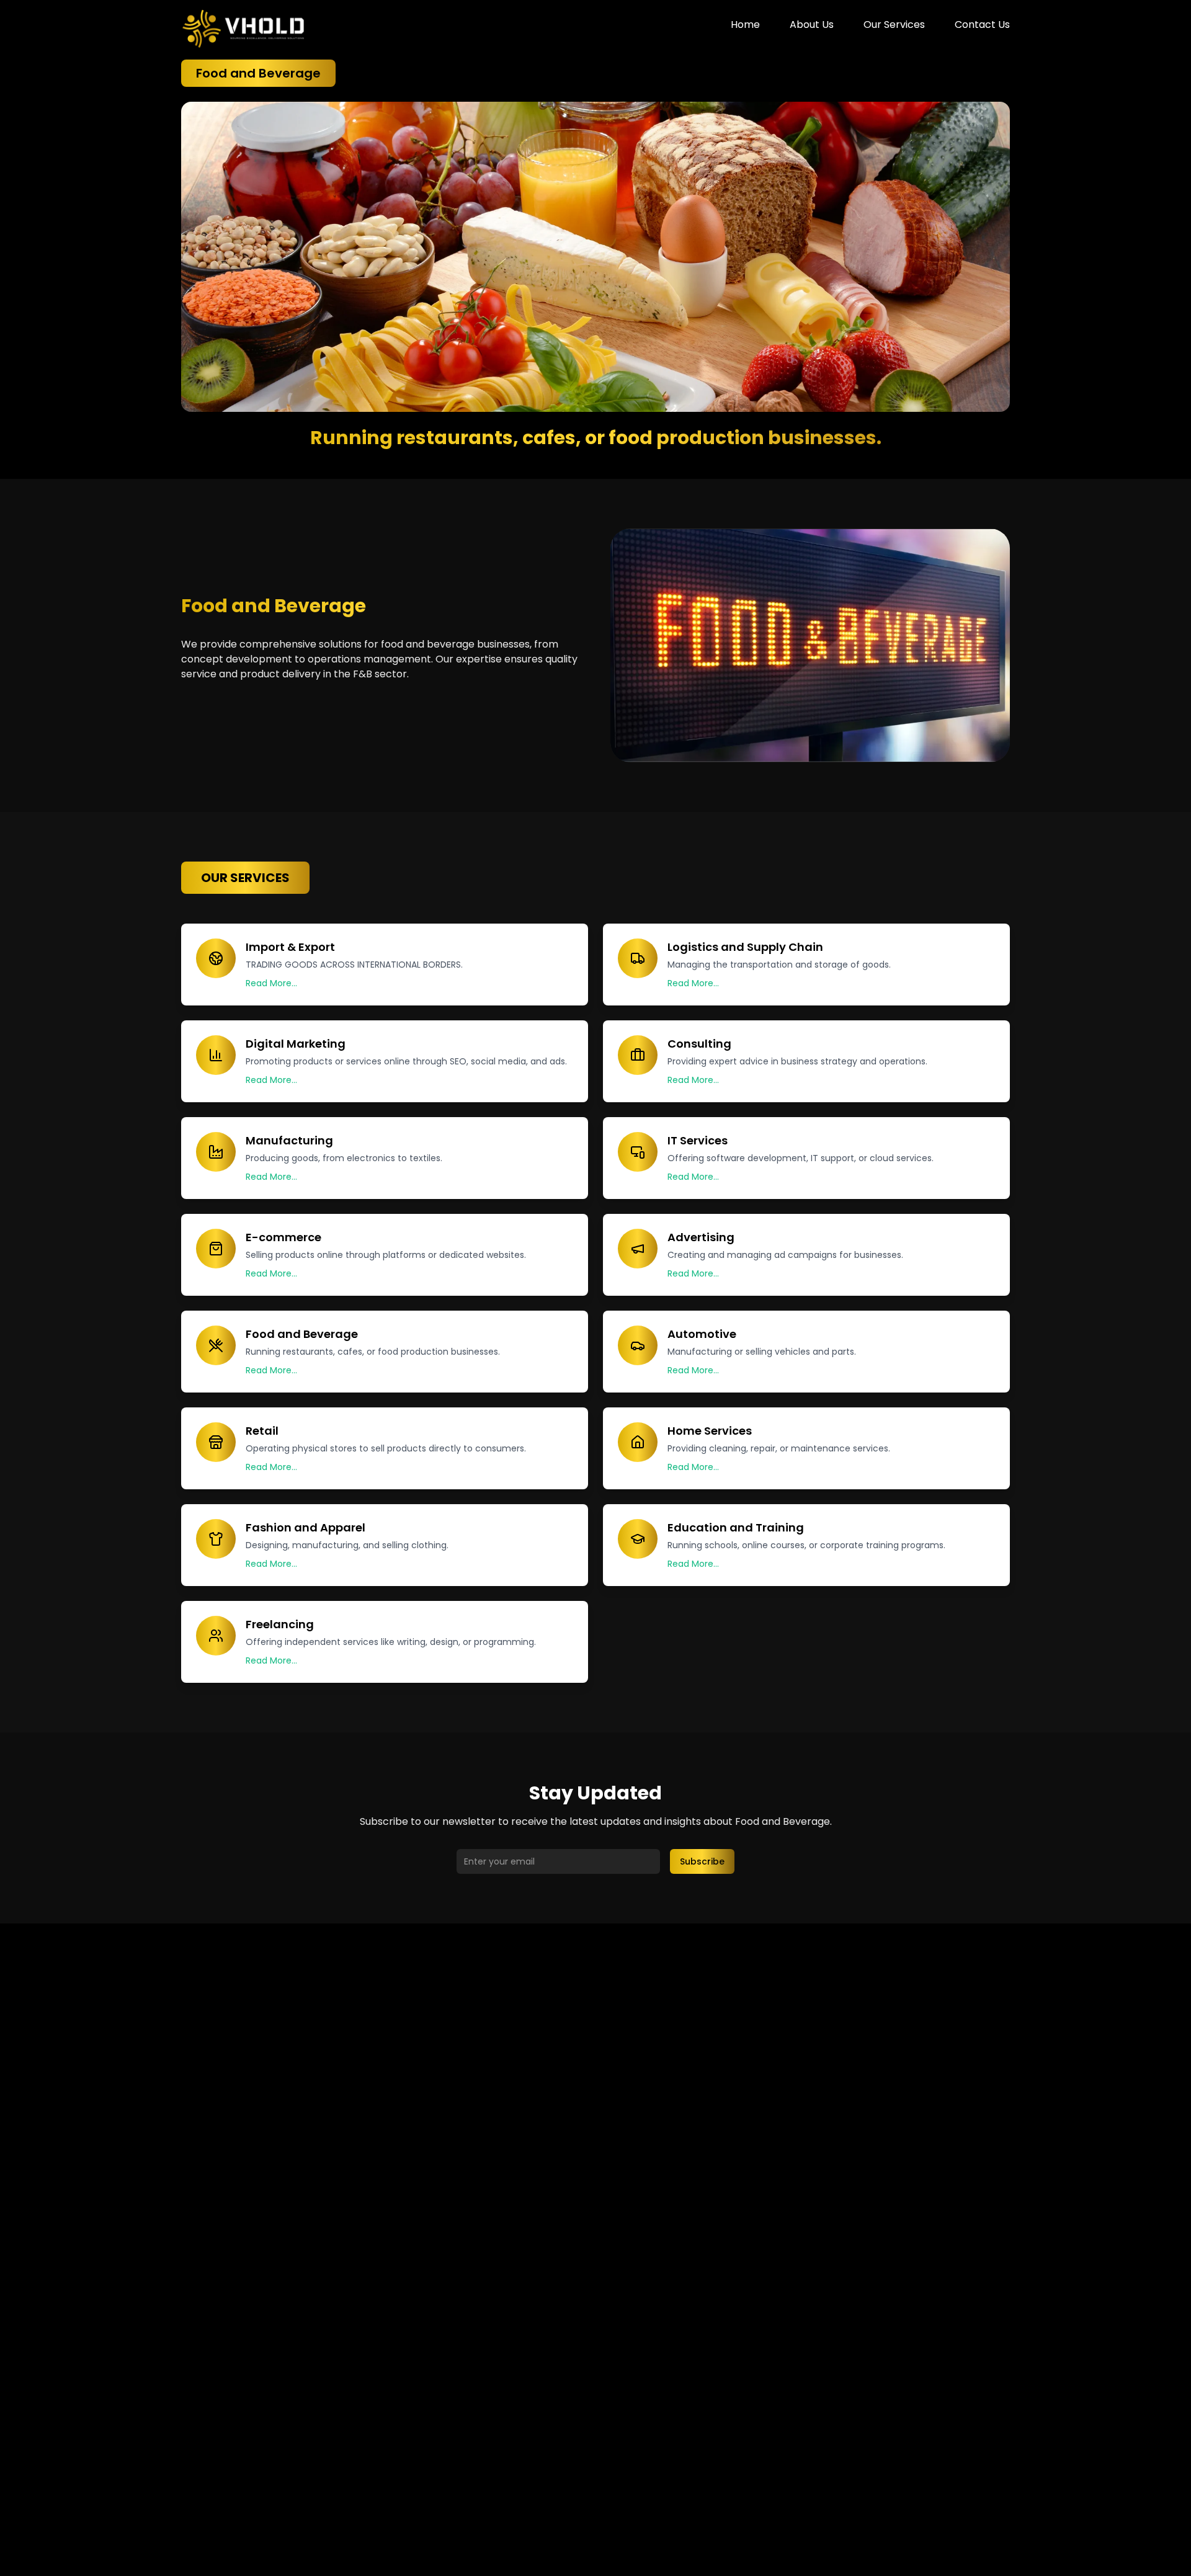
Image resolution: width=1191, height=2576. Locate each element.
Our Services (894, 25)
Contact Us (982, 25)
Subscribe (702, 1861)
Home (745, 25)
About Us (812, 25)
